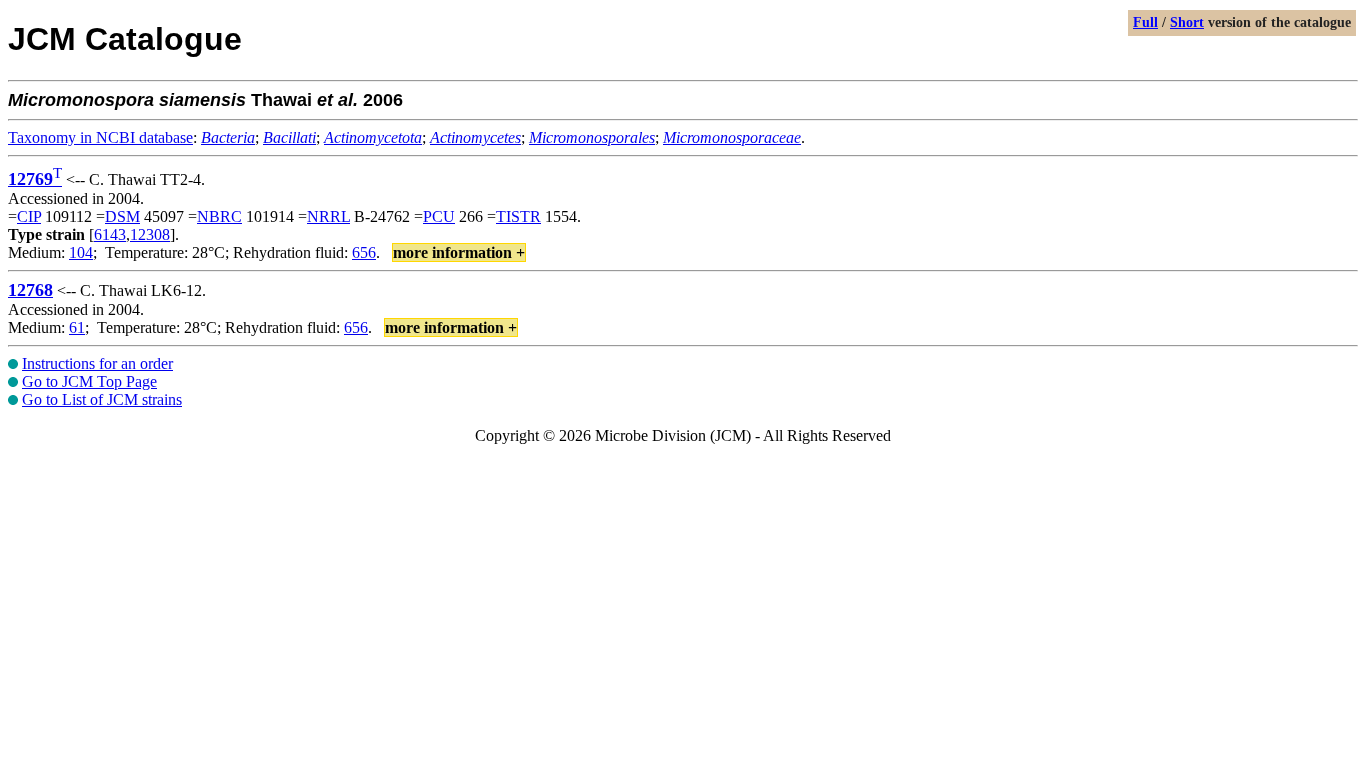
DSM (122, 216)
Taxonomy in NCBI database (100, 137)
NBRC (219, 216)
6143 (110, 234)
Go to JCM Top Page (89, 381)
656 (364, 252)
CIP (29, 216)
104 (81, 252)
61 (77, 327)
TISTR (518, 216)
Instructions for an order (97, 363)
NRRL (328, 216)
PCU (439, 216)
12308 (150, 234)
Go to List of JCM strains (102, 399)
